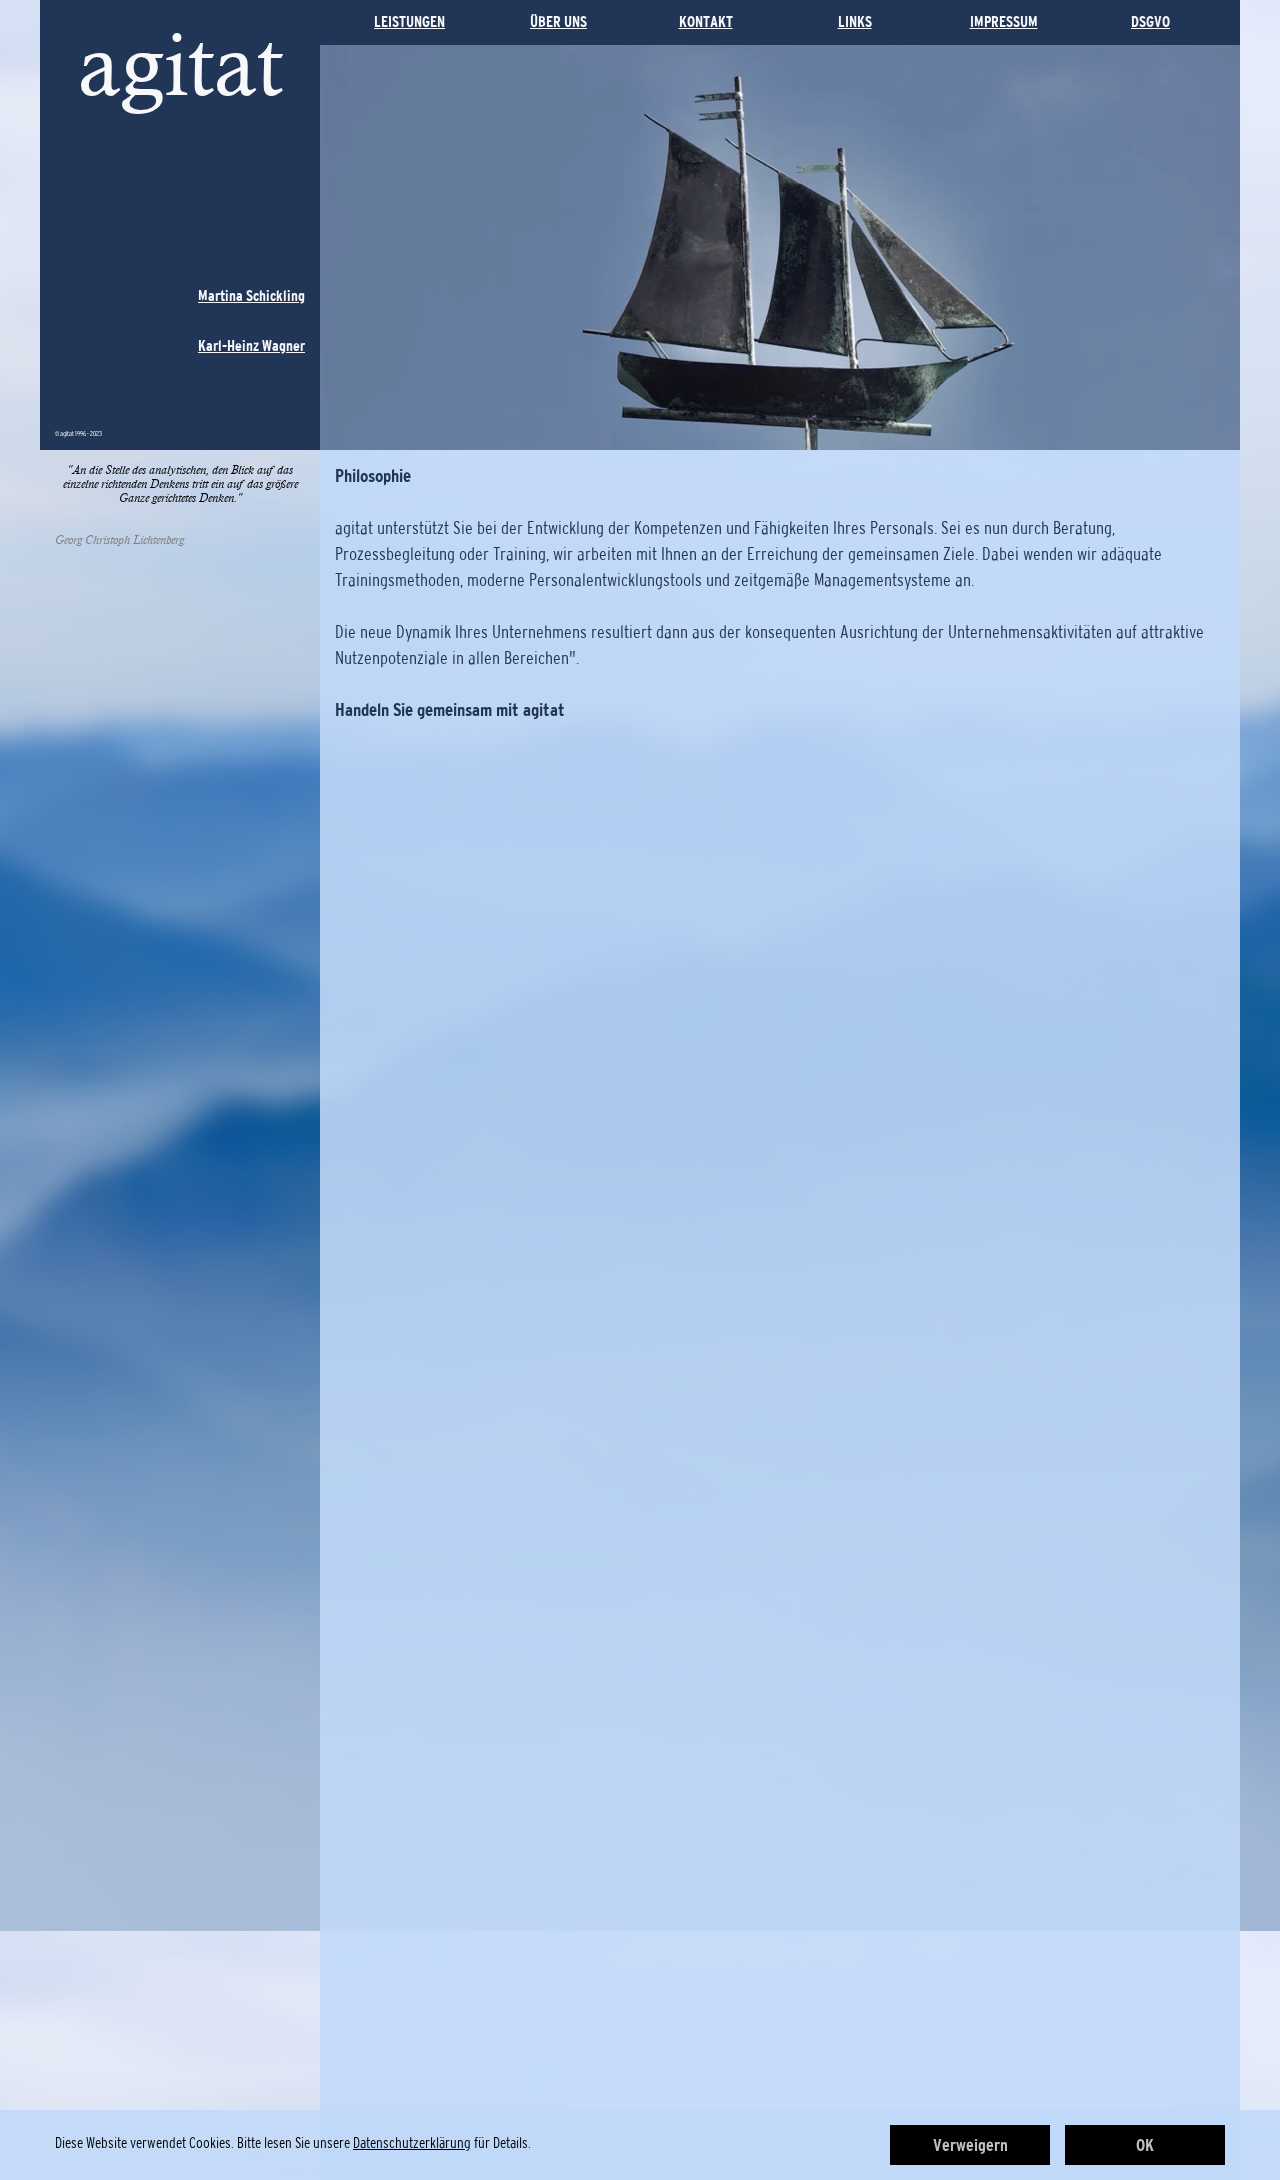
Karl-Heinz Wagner (251, 345)
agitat (180, 65)
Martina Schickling (251, 295)
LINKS (855, 21)
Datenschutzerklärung (412, 2142)
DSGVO (1150, 21)
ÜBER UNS (558, 21)
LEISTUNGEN (409, 21)
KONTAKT (706, 21)
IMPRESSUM (1004, 21)
